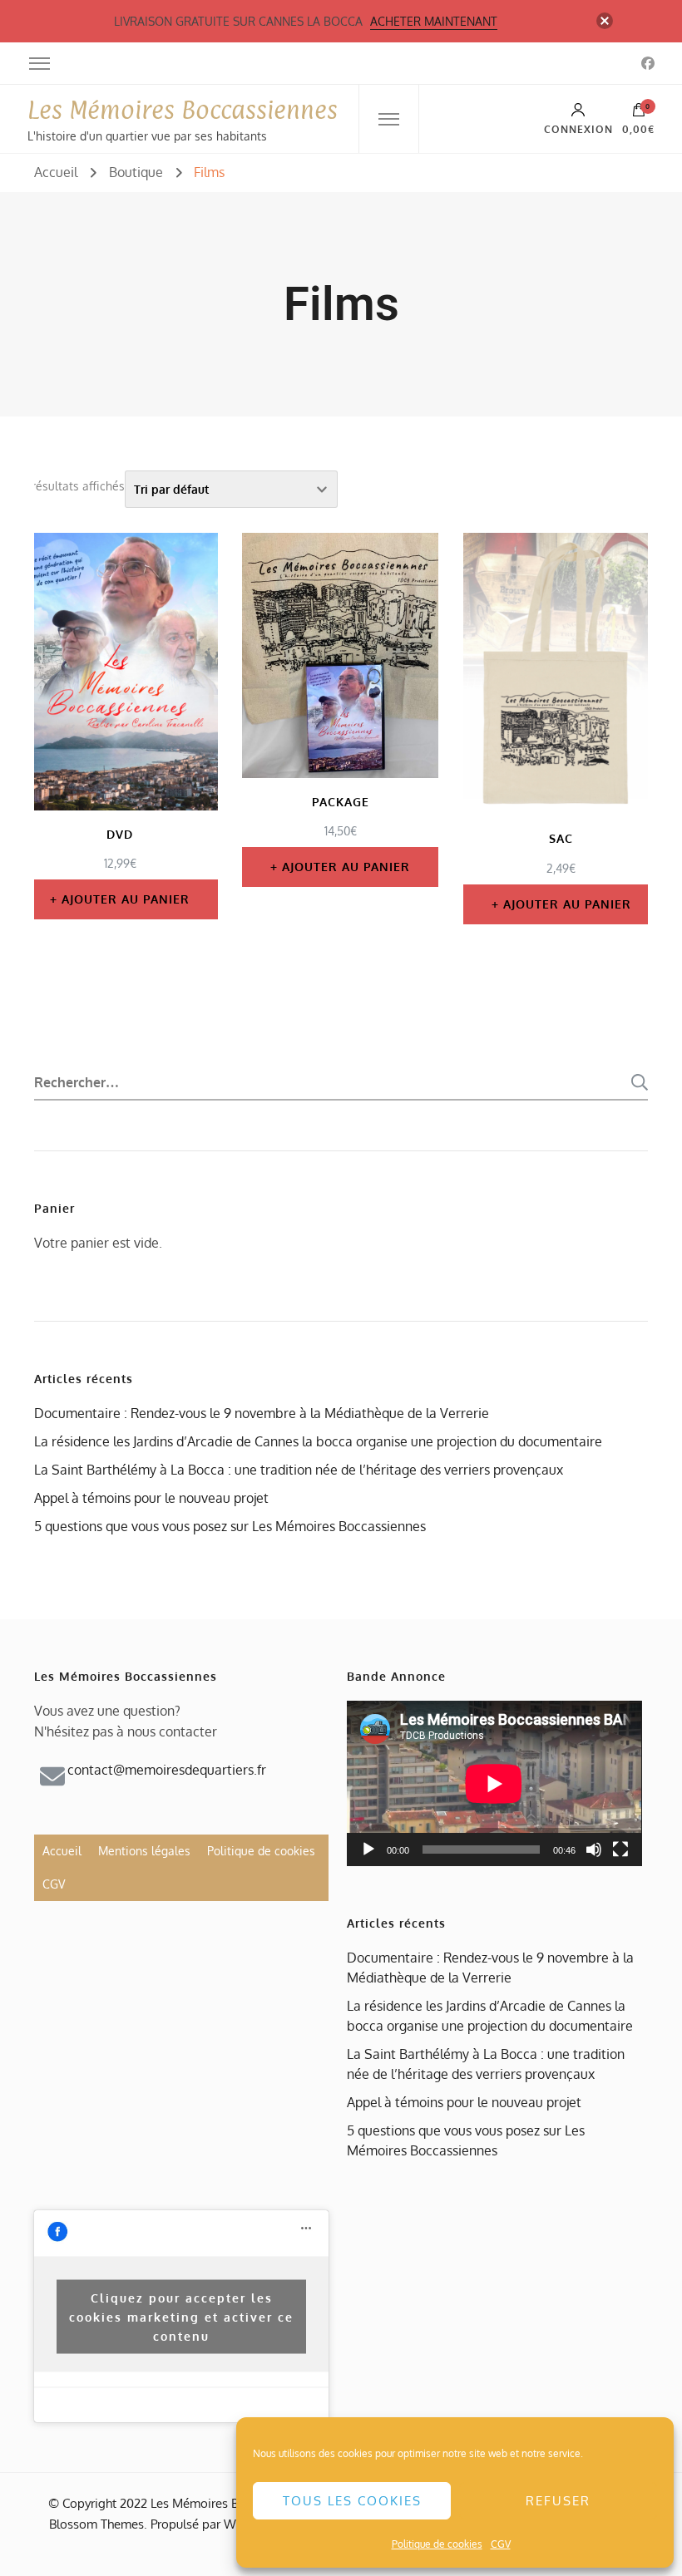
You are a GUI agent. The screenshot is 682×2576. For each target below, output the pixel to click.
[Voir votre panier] (639, 114)
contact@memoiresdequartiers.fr (167, 1770)
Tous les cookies (352, 2501)
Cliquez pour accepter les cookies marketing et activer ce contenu (181, 2316)
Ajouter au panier (126, 899)
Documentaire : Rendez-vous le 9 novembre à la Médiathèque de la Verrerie (262, 1413)
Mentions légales (144, 1851)
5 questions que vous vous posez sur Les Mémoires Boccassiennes (230, 1526)
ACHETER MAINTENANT (434, 21)
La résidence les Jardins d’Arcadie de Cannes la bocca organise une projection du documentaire (318, 1441)
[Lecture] (368, 1849)
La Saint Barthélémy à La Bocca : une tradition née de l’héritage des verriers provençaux (299, 1470)
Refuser (558, 2501)
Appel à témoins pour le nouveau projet (151, 1498)
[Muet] (594, 1849)
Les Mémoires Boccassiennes (183, 110)
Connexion (578, 129)
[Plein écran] (620, 1849)
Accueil (62, 1851)
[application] (494, 1783)
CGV (501, 2544)
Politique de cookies (437, 2544)
